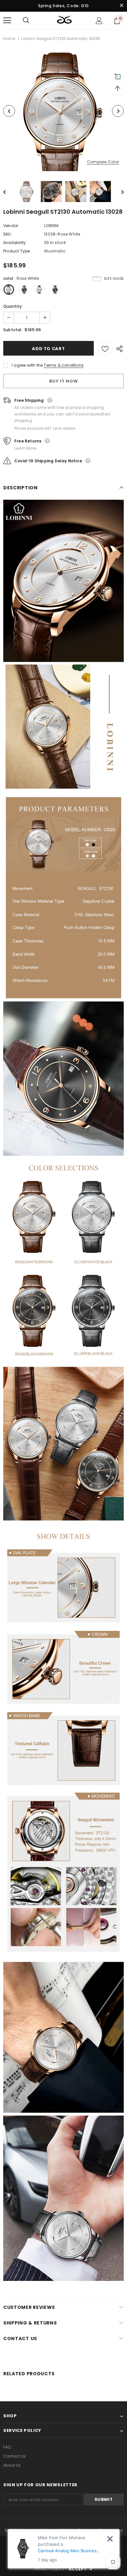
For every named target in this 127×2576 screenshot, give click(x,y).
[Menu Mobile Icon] (7, 20)
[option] (63, 111)
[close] (121, 6)
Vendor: (11, 226)
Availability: (15, 243)
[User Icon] (99, 21)
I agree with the (27, 365)
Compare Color (103, 162)
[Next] (118, 111)
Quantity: (13, 306)
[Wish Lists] (105, 348)
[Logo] (64, 20)
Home (9, 39)
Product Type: (17, 251)
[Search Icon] (33, 20)
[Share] (118, 348)
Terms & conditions (64, 365)
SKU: (8, 234)
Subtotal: (13, 330)
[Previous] (9, 111)
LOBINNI (51, 226)
